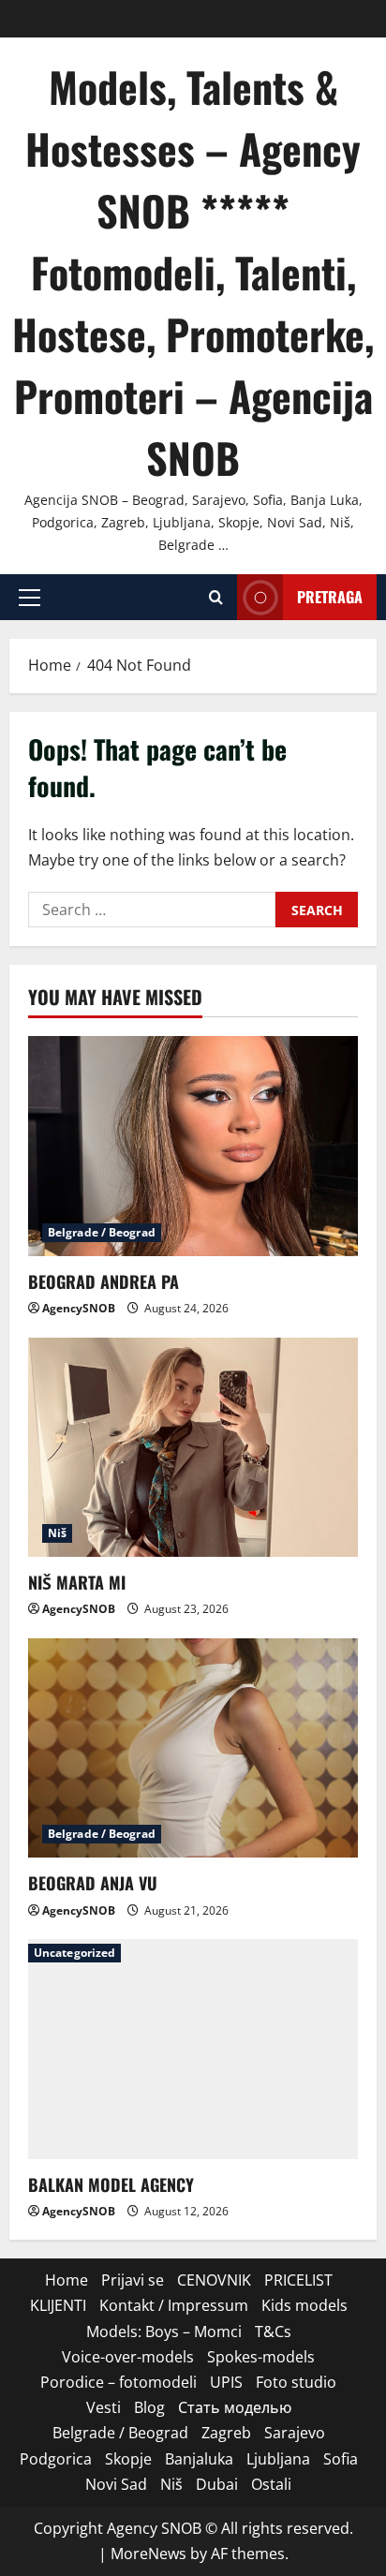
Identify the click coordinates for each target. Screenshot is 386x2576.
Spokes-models (261, 2357)
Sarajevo (295, 2433)
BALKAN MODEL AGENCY (111, 2184)
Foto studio (296, 2382)
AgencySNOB (79, 1308)
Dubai (217, 2484)
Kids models (304, 2305)
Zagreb (226, 2433)
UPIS (226, 2382)
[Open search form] (216, 597)
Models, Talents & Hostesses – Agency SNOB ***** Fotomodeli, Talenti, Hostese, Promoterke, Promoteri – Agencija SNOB (193, 272)
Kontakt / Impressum (174, 2305)
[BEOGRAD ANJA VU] (193, 1748)
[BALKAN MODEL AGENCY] (193, 2049)
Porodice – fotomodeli (119, 2382)
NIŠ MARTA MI (77, 1582)
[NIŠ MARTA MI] (193, 1448)
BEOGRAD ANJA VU (93, 1883)
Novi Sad (116, 2484)
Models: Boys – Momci (164, 2332)
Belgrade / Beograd (102, 1232)
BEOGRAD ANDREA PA (104, 1281)
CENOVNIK (214, 2280)
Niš (57, 1533)
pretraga (330, 597)
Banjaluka (199, 2459)
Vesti (104, 2407)
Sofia (341, 2459)
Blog (149, 2407)
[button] (30, 598)
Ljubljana (278, 2459)
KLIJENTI (58, 2305)
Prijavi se (133, 2280)
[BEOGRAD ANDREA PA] (193, 1146)
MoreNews (148, 2554)
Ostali (271, 2484)
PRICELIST (298, 2280)
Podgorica (56, 2459)
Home (67, 2280)
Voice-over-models (128, 2357)
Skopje (128, 2459)
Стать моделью (235, 2407)
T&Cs (273, 2332)
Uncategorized (74, 1953)
